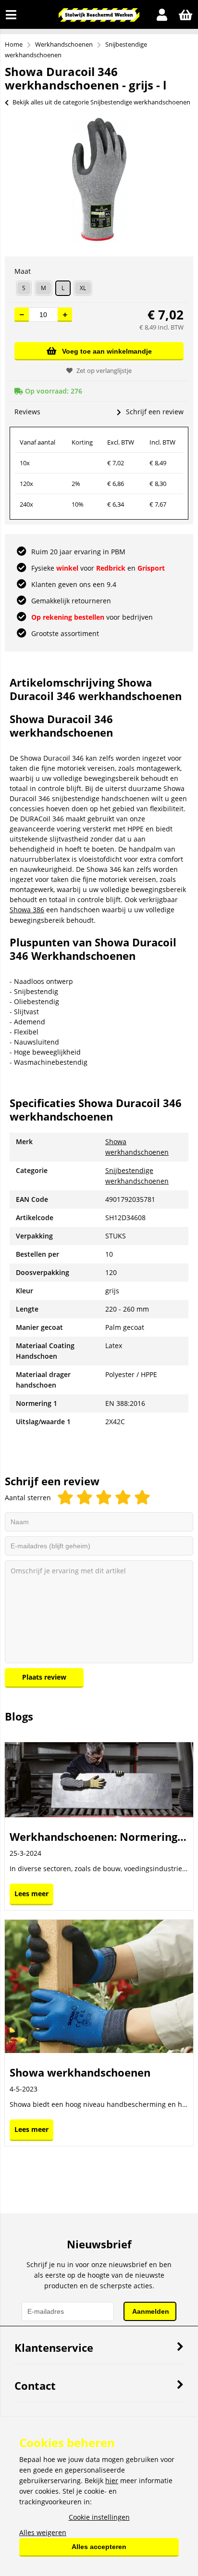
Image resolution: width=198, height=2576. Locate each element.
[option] (99, 179)
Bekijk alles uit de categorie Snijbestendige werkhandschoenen (101, 102)
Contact (35, 2385)
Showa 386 (27, 910)
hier (112, 2480)
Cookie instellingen (99, 2517)
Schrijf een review (155, 412)
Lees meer (31, 1894)
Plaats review (44, 1677)
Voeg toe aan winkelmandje (107, 351)
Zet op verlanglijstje (104, 370)
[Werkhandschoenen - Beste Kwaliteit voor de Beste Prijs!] (99, 19)
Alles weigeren (43, 2532)
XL (83, 288)
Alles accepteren (99, 2547)
